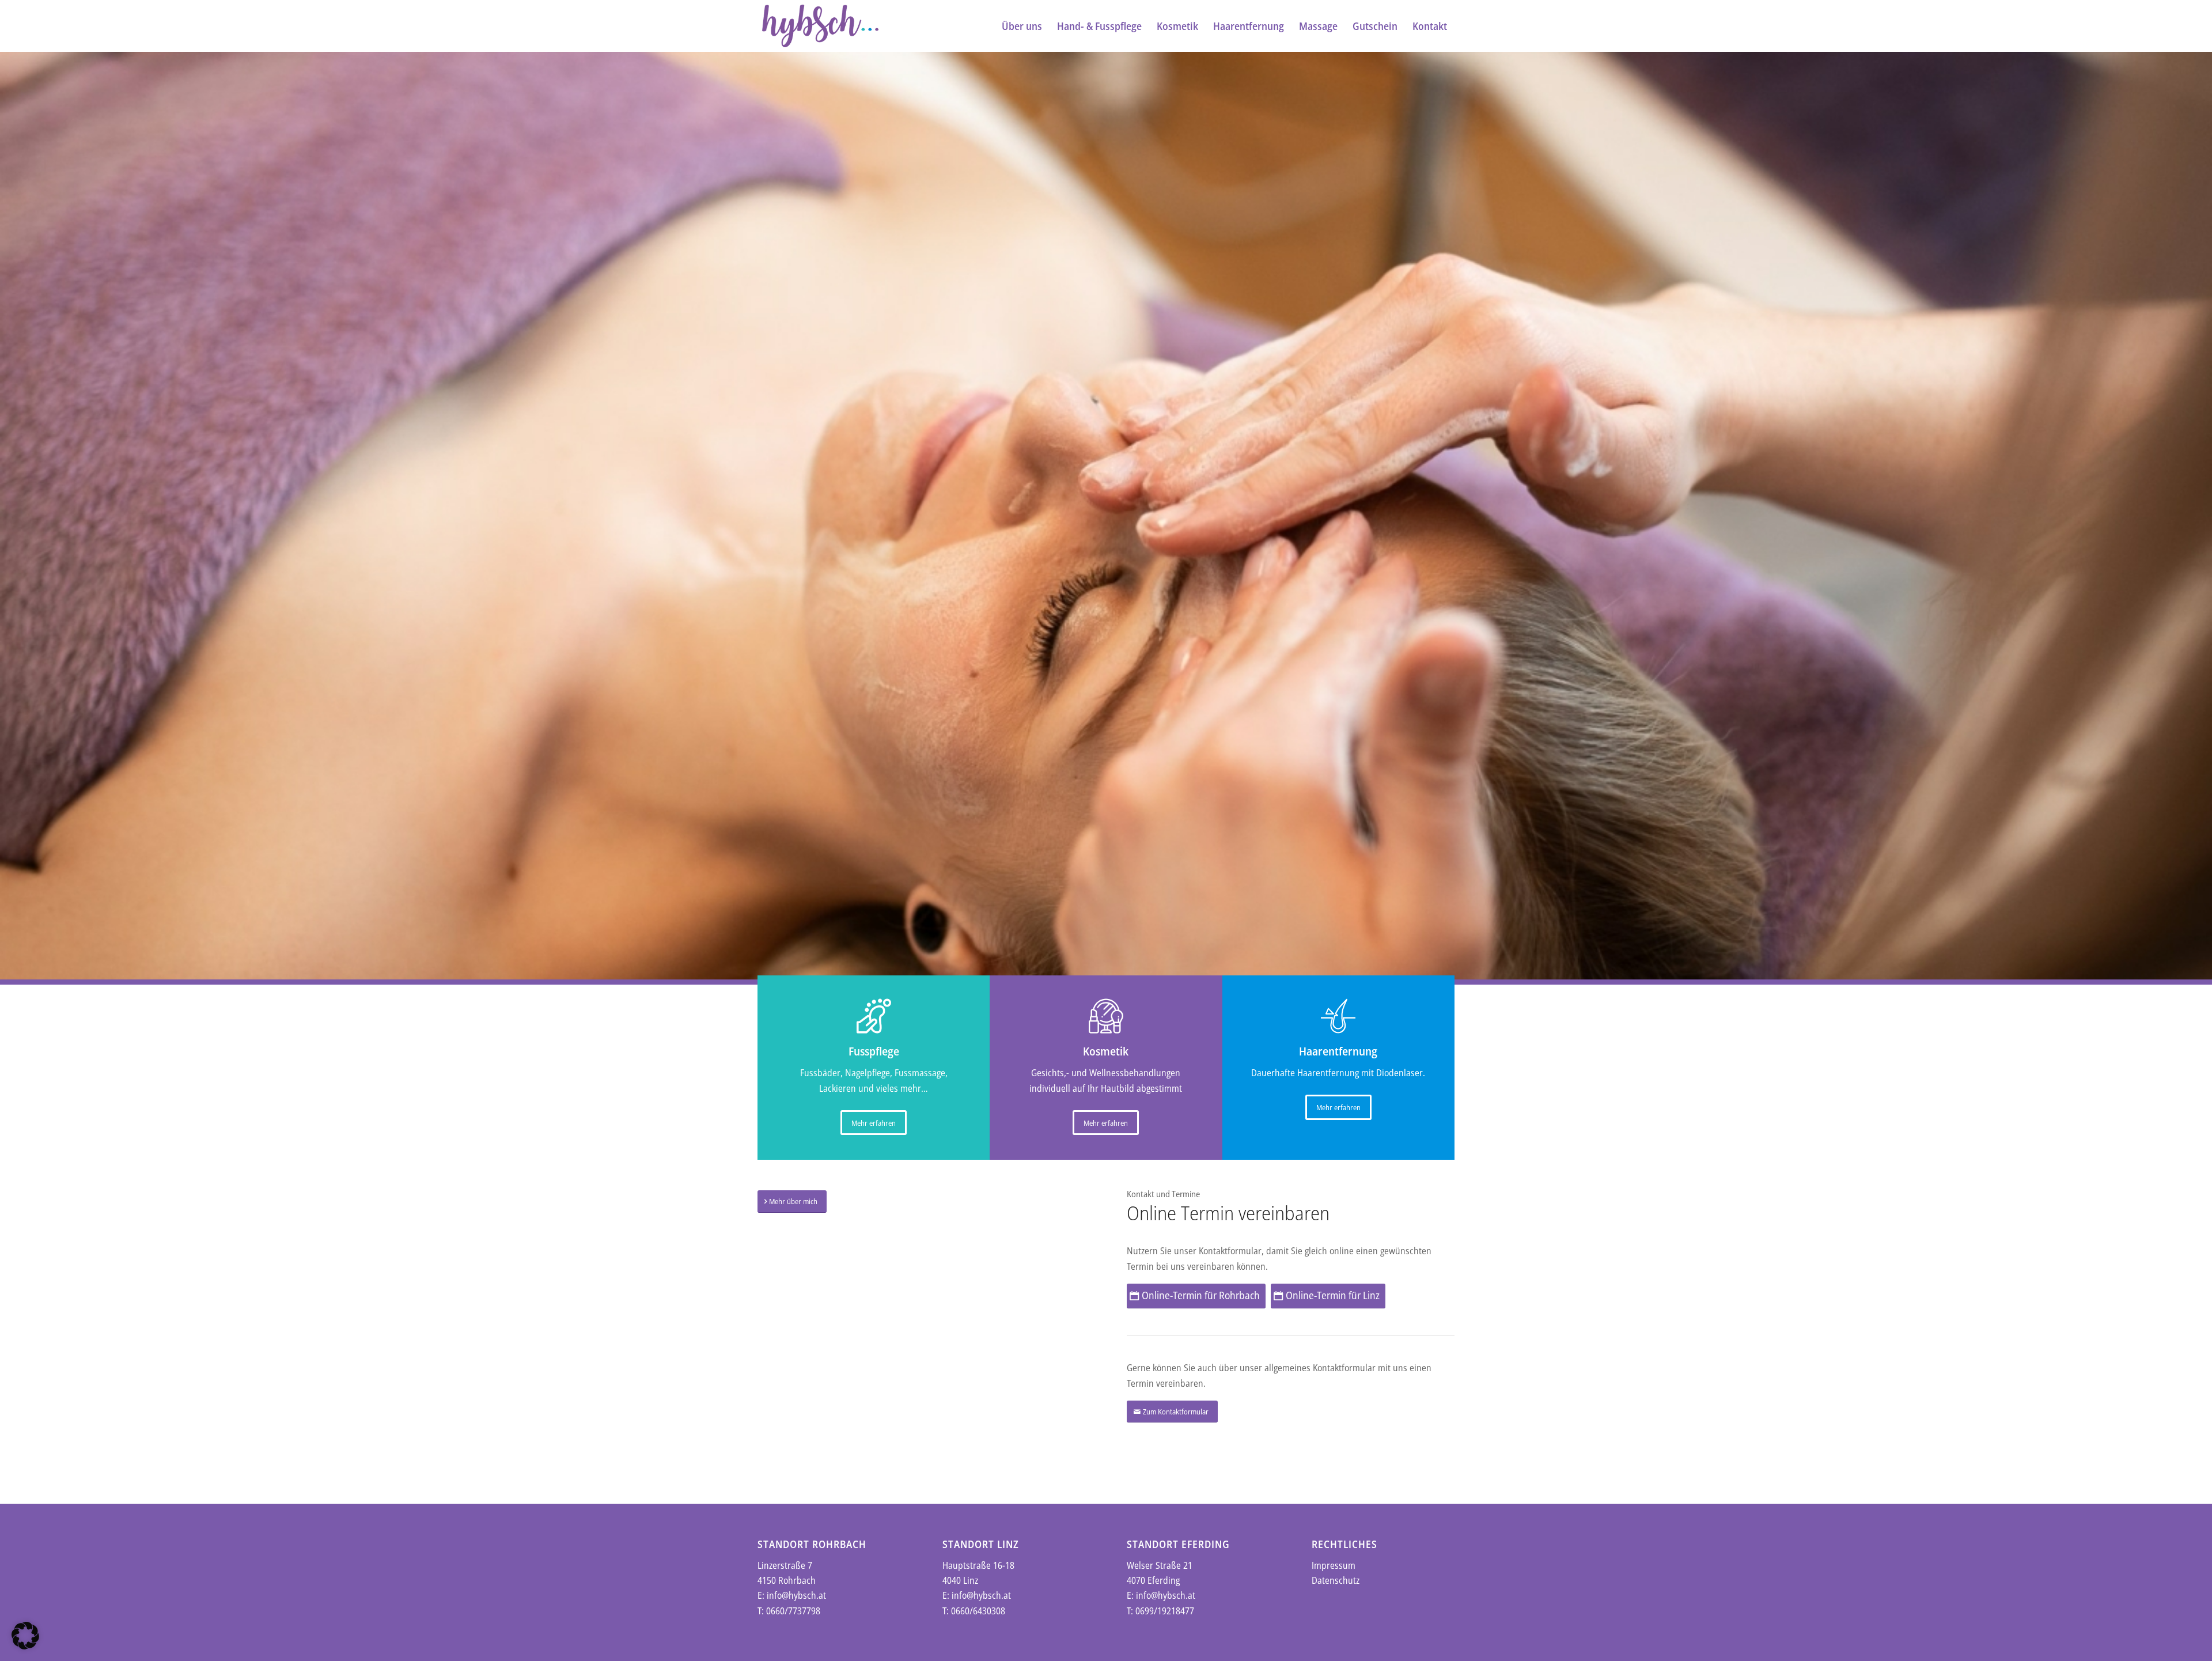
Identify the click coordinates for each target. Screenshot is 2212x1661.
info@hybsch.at (796, 1595)
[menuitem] (1022, 26)
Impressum (1334, 1565)
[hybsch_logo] (820, 26)
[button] (25, 1636)
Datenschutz (1336, 1580)
